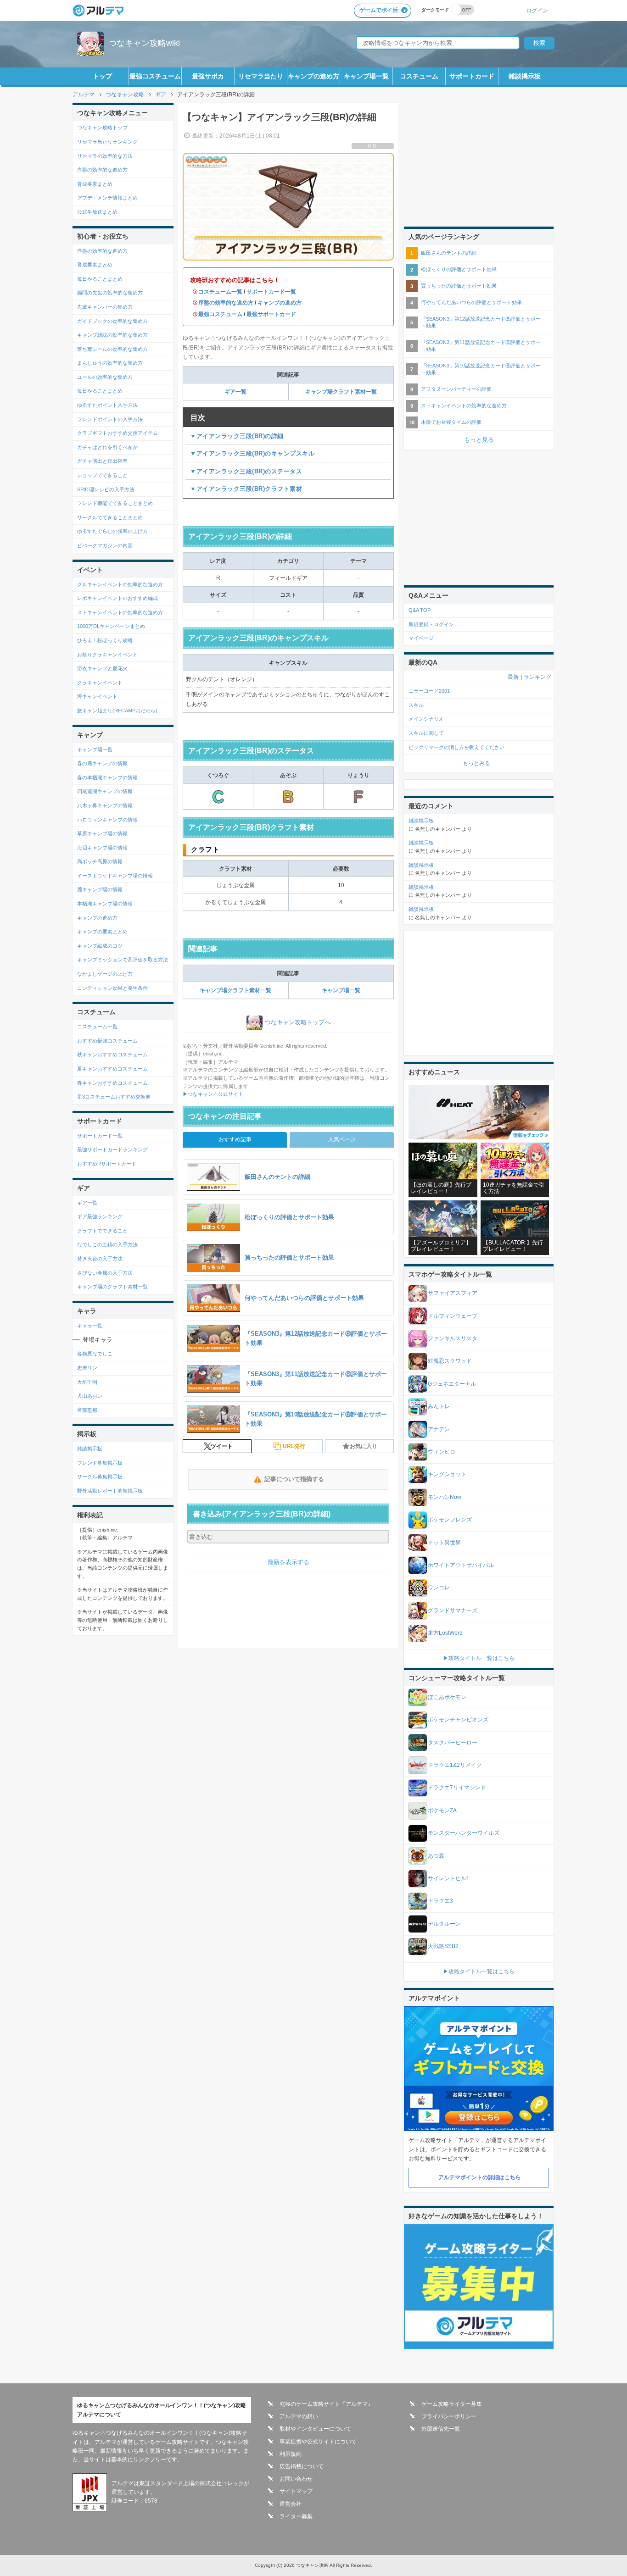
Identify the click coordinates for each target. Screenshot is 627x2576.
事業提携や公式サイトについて (318, 2442)
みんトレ (439, 1406)
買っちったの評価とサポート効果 (459, 286)
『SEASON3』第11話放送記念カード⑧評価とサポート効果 (481, 346)
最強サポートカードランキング (112, 1149)
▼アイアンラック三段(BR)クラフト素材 (246, 489)
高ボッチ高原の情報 (100, 861)
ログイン (537, 10)
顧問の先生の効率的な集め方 (110, 293)
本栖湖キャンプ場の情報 (105, 904)
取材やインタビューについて (315, 2429)
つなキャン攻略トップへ (298, 1022)
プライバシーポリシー (449, 2416)
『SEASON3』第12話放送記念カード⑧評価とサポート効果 (481, 322)
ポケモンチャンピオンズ (458, 1720)
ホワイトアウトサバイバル (461, 1565)
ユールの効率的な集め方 (105, 377)
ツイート (222, 1446)
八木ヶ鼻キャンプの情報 (105, 805)
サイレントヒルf (448, 1878)
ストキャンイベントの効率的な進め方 (120, 612)
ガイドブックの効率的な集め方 (112, 321)
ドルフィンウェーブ (453, 1316)
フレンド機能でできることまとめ (115, 503)
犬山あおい (90, 1396)
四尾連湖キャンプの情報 (105, 791)
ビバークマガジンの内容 (105, 545)
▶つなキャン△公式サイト (213, 1094)
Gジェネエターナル (452, 1384)
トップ (102, 76)
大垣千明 (87, 1382)
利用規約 (291, 2454)
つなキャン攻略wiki (144, 43)
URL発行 (294, 1446)
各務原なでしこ (95, 1354)
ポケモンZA (442, 1810)
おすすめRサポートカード (107, 1164)
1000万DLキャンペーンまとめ (111, 626)
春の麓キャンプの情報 (102, 763)
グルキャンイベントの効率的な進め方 (120, 584)
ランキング (537, 677)
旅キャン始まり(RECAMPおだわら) (117, 711)
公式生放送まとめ (97, 212)
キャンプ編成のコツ (100, 946)
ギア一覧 (235, 392)
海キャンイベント (97, 696)
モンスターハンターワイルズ (464, 1833)
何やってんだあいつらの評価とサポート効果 (471, 302)
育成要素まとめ (95, 184)
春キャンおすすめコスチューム (112, 1083)
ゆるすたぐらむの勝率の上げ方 (112, 531)
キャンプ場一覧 (366, 76)
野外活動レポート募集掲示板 (110, 1491)
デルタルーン (444, 1924)
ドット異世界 (444, 1543)
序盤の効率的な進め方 (226, 303)
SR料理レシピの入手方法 (106, 489)
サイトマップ (296, 2491)
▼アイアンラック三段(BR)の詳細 (237, 436)
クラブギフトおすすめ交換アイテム (118, 433)
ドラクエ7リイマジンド (457, 1788)
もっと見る (479, 440)
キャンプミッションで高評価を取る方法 (123, 960)
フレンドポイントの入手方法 (110, 419)
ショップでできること (102, 475)
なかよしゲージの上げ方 (105, 974)
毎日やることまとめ (100, 279)
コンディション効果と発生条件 (112, 988)
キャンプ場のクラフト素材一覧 (112, 1287)
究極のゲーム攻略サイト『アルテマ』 (326, 2404)
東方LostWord (445, 1633)
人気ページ (342, 1139)
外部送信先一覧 (441, 2429)
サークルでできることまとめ (110, 517)
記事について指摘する (294, 1479)
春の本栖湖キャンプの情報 (107, 777)
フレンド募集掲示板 (100, 1463)
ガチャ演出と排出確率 (102, 461)
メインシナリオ (426, 719)
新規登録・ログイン (431, 624)
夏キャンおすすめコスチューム (112, 1069)
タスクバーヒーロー (453, 1743)
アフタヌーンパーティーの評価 (456, 389)
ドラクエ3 (440, 1901)
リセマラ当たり (261, 76)
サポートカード (472, 76)
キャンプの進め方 (313, 76)
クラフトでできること (102, 1231)
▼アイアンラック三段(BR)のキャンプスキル (252, 453)
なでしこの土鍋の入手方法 (107, 1244)
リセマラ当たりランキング (107, 142)
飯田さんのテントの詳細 (449, 253)
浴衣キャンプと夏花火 (102, 668)
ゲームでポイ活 (379, 10)
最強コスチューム (155, 76)
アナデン (439, 1429)
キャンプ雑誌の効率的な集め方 (112, 335)
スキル (416, 705)
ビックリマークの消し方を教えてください (456, 747)
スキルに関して (426, 733)
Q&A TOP (420, 610)
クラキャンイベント (100, 683)
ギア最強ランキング (100, 1216)
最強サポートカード (271, 314)
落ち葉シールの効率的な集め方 (112, 349)
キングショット (447, 1474)
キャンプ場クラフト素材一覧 (341, 392)
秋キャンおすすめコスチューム (112, 1055)
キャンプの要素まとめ (102, 932)
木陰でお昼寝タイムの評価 (451, 422)
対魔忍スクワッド (450, 1361)
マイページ (421, 638)
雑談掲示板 (525, 76)
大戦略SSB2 (443, 1946)
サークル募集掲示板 (100, 1477)
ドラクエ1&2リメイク (455, 1765)
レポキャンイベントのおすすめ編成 (118, 598)
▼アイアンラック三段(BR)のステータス (246, 471)
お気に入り (364, 1446)
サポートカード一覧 (271, 292)
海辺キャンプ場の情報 (102, 848)
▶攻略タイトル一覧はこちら (479, 1658)
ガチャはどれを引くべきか (107, 447)
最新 (513, 677)
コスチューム (419, 76)
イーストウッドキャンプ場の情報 (115, 876)
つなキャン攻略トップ (102, 128)
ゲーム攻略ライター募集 (452, 2404)
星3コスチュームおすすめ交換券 (114, 1097)
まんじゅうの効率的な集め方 (110, 363)
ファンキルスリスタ (453, 1338)
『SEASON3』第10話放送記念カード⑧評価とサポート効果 (481, 369)
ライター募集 (296, 2516)
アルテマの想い (299, 2416)
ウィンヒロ (442, 1452)
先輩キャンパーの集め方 (105, 307)
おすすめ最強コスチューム (107, 1041)
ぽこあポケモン (447, 1697)
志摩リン (87, 1368)
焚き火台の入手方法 (100, 1259)
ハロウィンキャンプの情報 (107, 820)
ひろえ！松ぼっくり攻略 (105, 640)
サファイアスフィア (453, 1293)
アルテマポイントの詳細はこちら (480, 2177)
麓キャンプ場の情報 (100, 889)
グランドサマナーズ (453, 1610)
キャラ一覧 (90, 1326)
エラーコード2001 (429, 691)
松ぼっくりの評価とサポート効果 (459, 269)
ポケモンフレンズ (450, 1520)
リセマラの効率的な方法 (105, 156)
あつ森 (436, 1856)
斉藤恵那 (87, 1410)
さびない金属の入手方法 (105, 1273)
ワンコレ (439, 1588)
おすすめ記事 (235, 1139)
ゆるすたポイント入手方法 (107, 405)
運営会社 (291, 2504)
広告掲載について (302, 2466)
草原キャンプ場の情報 (102, 833)
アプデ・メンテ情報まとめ (107, 198)
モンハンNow (445, 1497)
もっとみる (476, 763)
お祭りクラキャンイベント (107, 655)
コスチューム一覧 (220, 292)
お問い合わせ (296, 2479)
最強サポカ (208, 76)
